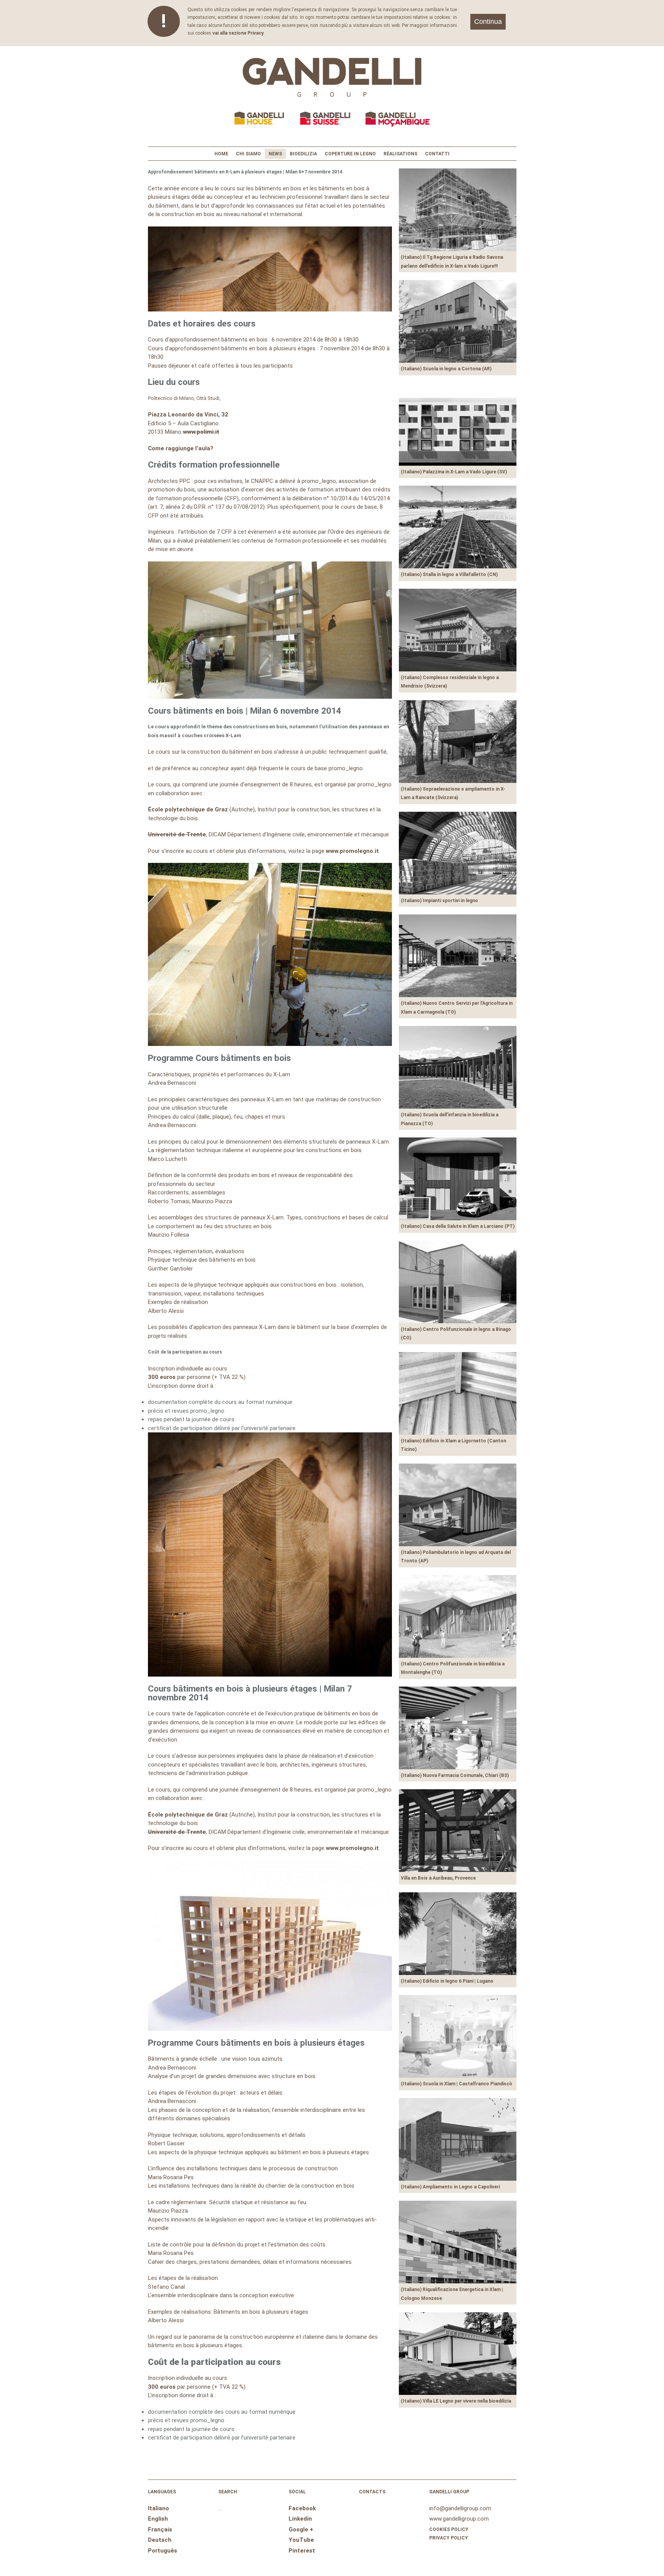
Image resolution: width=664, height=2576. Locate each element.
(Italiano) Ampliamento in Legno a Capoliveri (450, 2187)
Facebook (302, 2508)
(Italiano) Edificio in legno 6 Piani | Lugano (447, 1981)
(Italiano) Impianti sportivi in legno (439, 901)
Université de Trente (177, 834)
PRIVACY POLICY (449, 2538)
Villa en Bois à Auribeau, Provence (438, 1878)
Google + (301, 2529)
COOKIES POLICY (449, 2529)
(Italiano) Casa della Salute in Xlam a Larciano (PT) (458, 1226)
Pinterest (302, 2551)
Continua (488, 22)
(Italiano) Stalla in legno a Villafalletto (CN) (449, 574)
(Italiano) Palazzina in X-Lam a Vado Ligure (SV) (454, 472)
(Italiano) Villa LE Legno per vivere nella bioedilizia (456, 2401)
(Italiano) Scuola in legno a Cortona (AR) (446, 369)
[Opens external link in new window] (270, 2029)
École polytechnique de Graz (188, 809)
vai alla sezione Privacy (238, 33)
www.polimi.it (201, 432)
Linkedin (300, 2519)
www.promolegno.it (352, 851)
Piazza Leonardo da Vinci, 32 (188, 415)
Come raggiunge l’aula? (181, 448)
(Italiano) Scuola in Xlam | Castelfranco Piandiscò (456, 2084)
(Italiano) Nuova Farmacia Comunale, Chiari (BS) (455, 1775)
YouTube (301, 2540)
